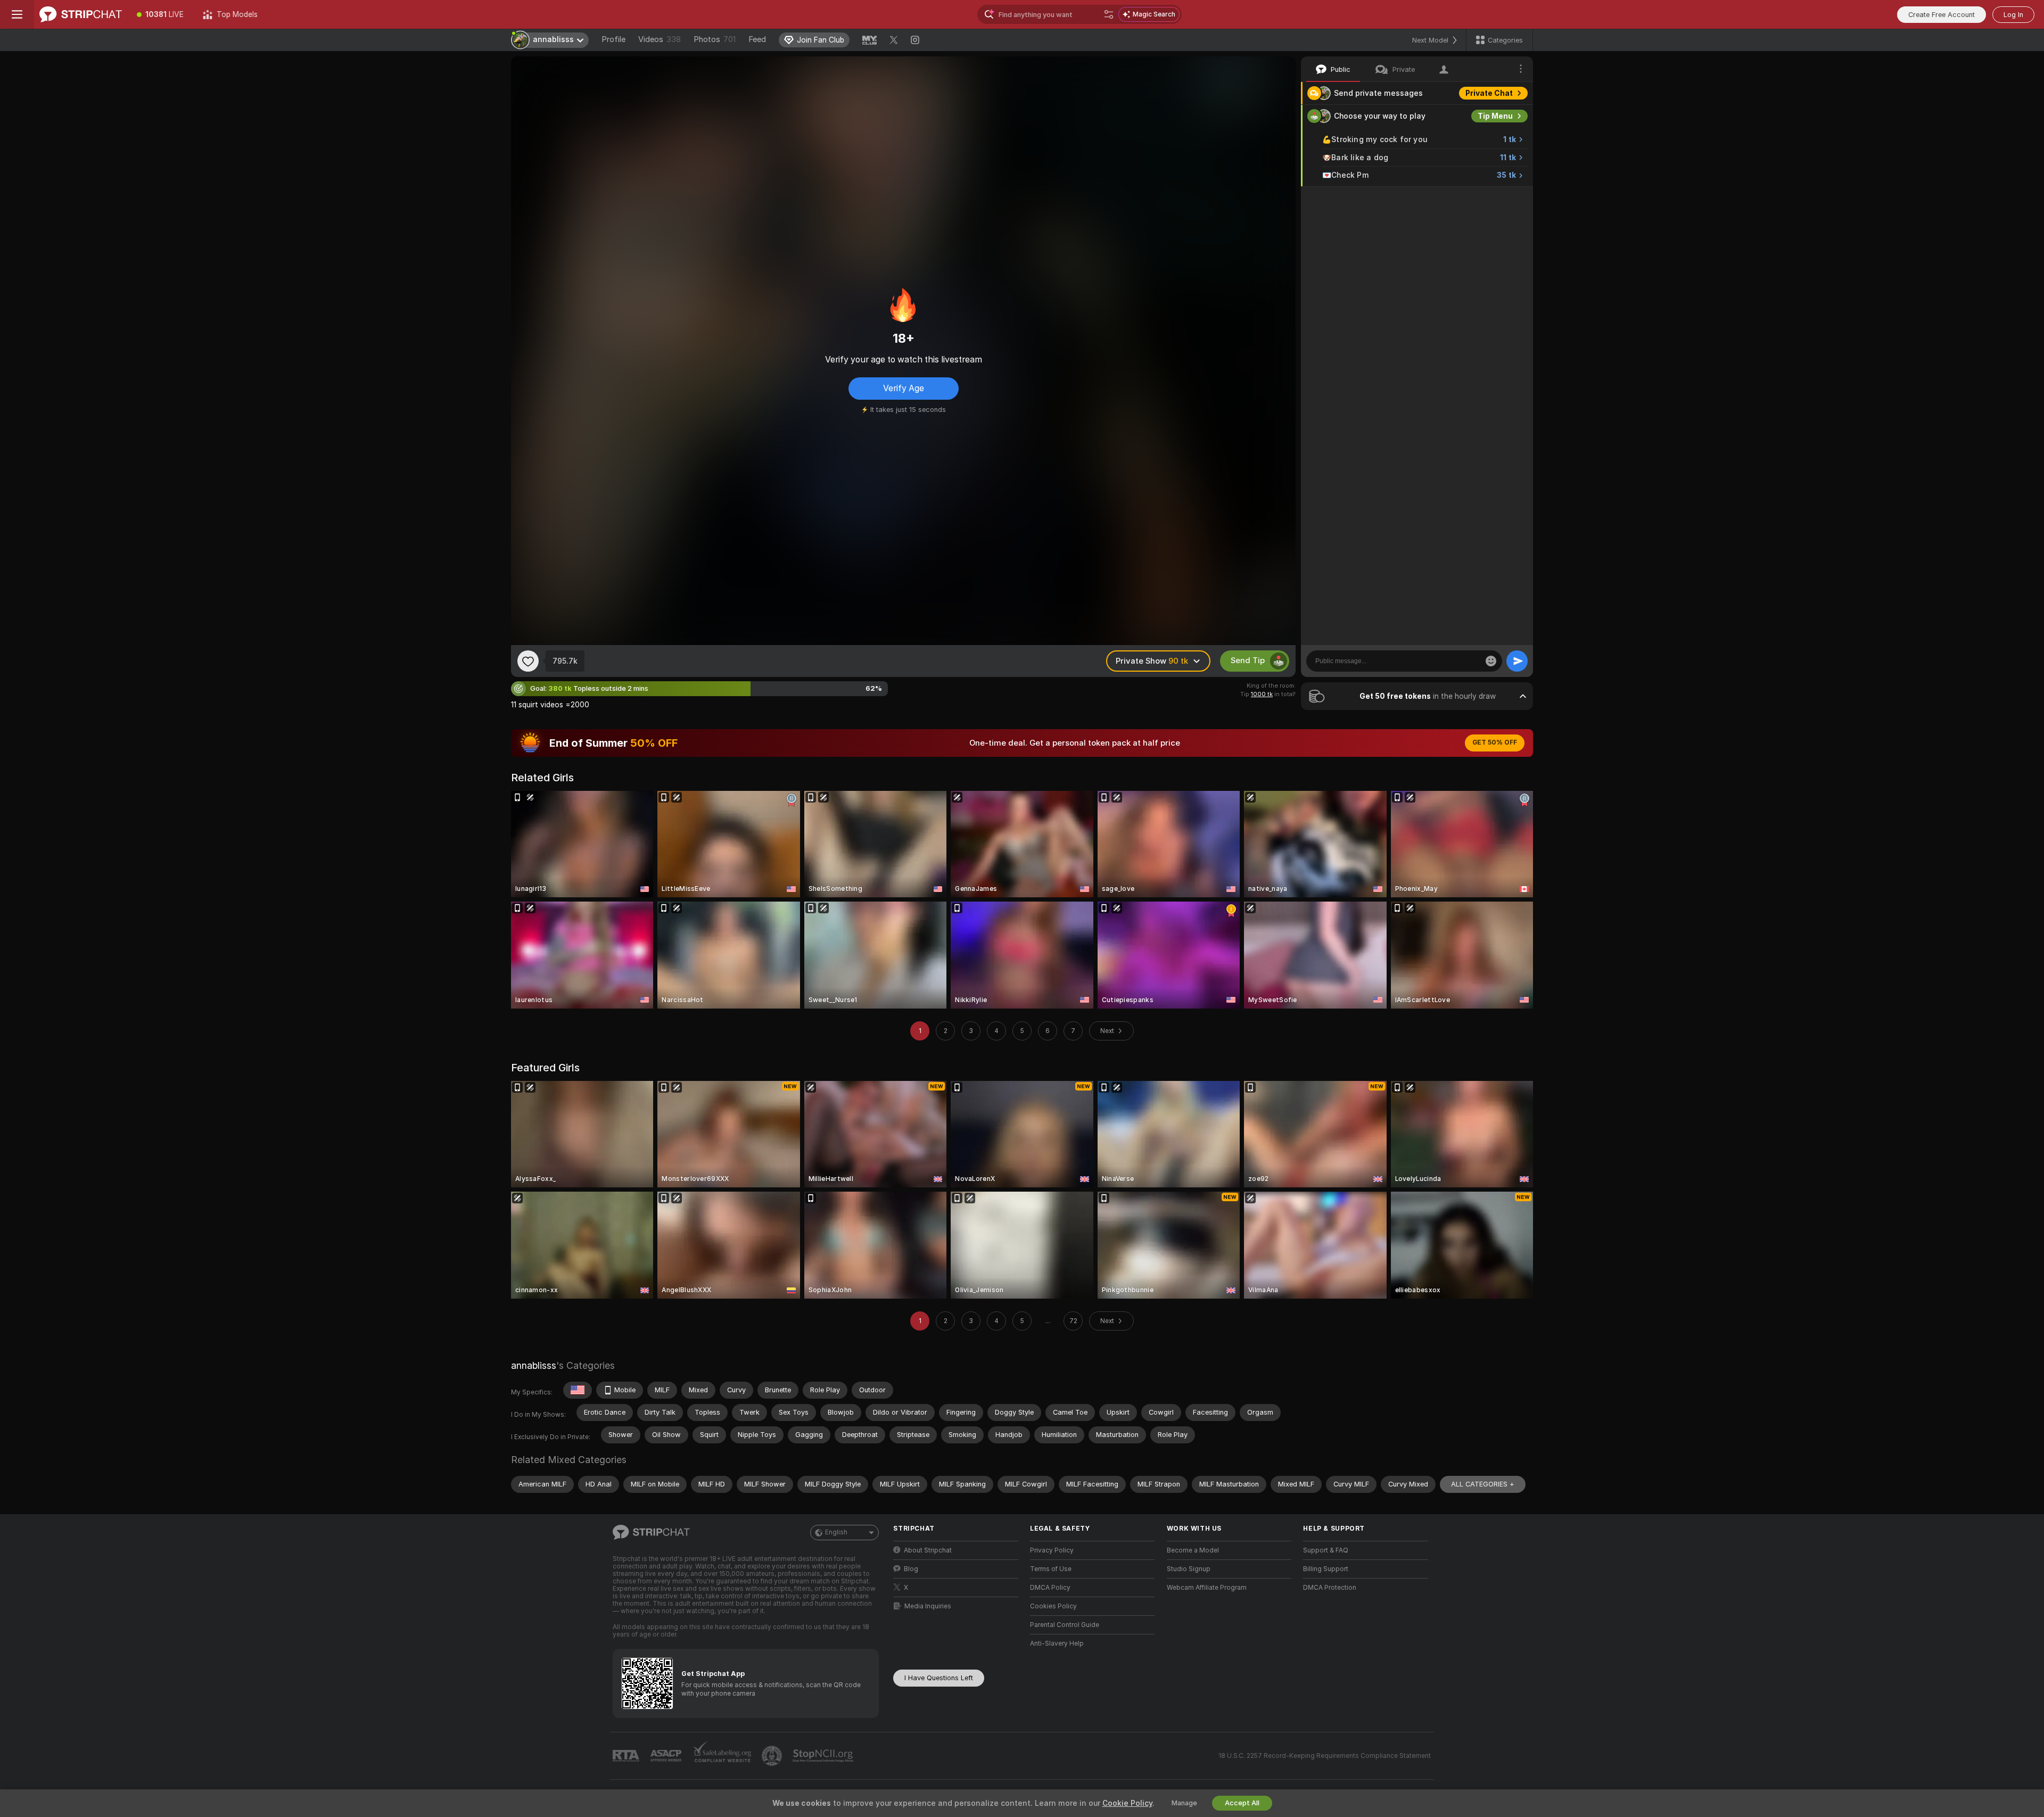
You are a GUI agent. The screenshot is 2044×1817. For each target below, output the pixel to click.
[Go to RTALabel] (627, 1756)
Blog (911, 1569)
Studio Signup (1189, 1569)
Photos (715, 39)
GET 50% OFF (1495, 742)
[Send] (1517, 661)
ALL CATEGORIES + (1483, 1484)
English (836, 1532)
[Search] (1109, 14)
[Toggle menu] (17, 14)
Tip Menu (1495, 116)
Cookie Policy (1127, 1803)
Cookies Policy (1053, 1606)
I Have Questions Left (939, 1678)
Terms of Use (1051, 1569)
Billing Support (1326, 1569)
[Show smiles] (1491, 661)
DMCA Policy (1050, 1588)
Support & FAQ (1326, 1550)
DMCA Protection (1330, 1588)
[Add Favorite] (528, 661)
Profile (613, 39)
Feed (757, 39)
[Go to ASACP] (667, 1756)
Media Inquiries (928, 1606)
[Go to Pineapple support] (773, 1756)
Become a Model (1193, 1550)
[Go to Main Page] (81, 14)
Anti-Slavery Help (1057, 1643)
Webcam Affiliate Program (1207, 1588)
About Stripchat (928, 1550)
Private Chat (1489, 93)
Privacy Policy (1052, 1550)
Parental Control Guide (1065, 1625)
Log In (2013, 15)
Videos (660, 39)
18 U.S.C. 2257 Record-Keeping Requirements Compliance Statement (1325, 1756)
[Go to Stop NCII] (824, 1756)
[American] (578, 1390)
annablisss (534, 1365)
